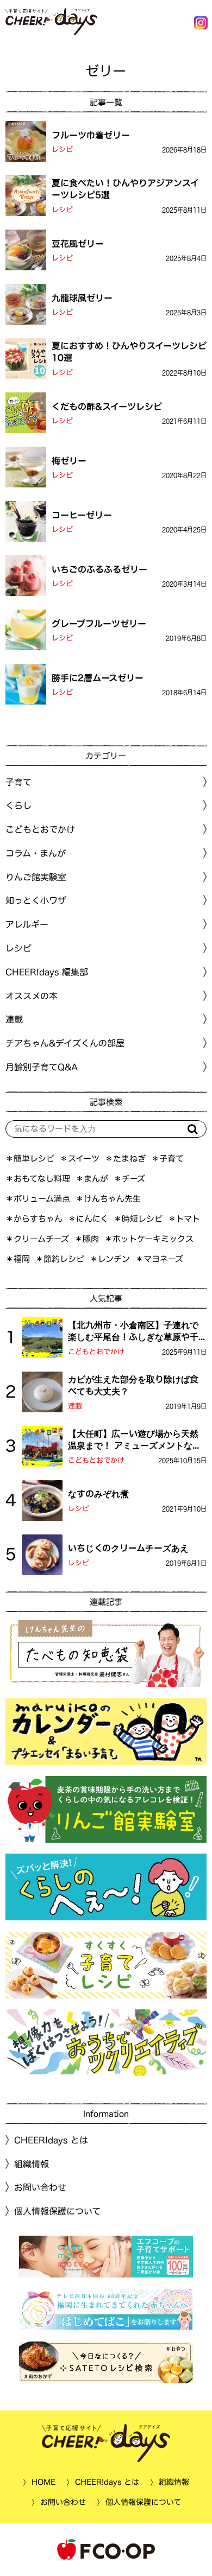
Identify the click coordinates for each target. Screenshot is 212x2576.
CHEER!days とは (51, 2140)
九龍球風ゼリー (82, 297)
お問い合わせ (40, 2187)
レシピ (62, 150)
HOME (43, 2482)
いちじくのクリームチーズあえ (128, 1548)
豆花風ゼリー (78, 243)
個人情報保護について (57, 2211)
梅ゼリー (69, 460)
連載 (14, 1019)
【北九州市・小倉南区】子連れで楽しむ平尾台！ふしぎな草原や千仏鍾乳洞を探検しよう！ (133, 1332)
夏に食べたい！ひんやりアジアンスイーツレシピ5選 (125, 189)
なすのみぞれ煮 (98, 1494)
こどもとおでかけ (96, 1352)
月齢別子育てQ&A (42, 1067)
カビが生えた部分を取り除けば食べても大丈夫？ (133, 1385)
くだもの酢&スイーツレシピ (107, 406)
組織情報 (32, 2164)
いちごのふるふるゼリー (99, 569)
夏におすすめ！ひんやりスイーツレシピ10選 (129, 352)
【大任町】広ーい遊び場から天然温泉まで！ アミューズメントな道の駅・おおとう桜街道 (135, 1441)
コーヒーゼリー (82, 515)
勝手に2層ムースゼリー (98, 677)
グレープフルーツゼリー (99, 623)
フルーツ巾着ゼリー (91, 135)
